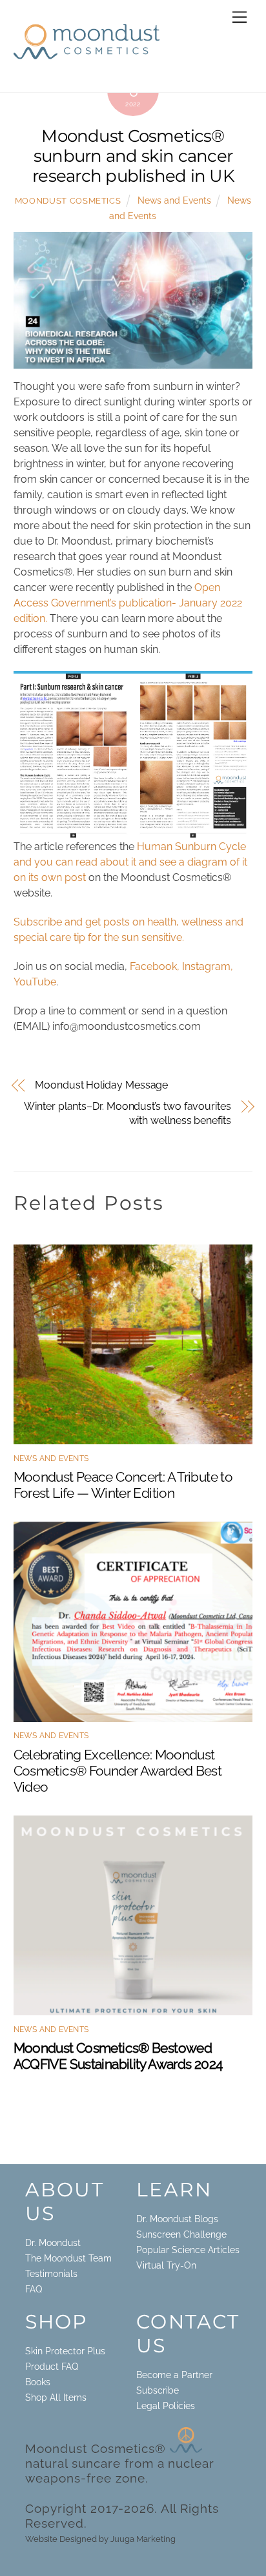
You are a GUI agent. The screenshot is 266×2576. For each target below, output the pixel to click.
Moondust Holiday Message (101, 1085)
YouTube (35, 982)
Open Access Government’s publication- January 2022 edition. (128, 603)
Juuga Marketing (143, 2539)
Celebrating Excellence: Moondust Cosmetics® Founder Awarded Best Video (118, 1771)
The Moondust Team (68, 2258)
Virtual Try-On (166, 2265)
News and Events (174, 200)
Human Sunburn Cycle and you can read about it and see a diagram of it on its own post (130, 862)
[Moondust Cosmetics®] (87, 53)
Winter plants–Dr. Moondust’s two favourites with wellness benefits (128, 1113)
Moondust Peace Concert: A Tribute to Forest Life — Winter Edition (123, 1485)
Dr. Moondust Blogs (177, 2219)
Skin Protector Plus (65, 2351)
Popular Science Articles (188, 2250)
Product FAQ (52, 2367)
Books (38, 2382)
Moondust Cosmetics (68, 201)
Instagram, (208, 966)
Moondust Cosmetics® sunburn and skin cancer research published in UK (133, 155)
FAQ (34, 2289)
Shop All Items (56, 2397)
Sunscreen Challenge (181, 2234)
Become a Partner (174, 2375)
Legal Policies (166, 2406)
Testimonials (51, 2274)
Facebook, (155, 966)
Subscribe (158, 2390)
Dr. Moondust (53, 2243)
